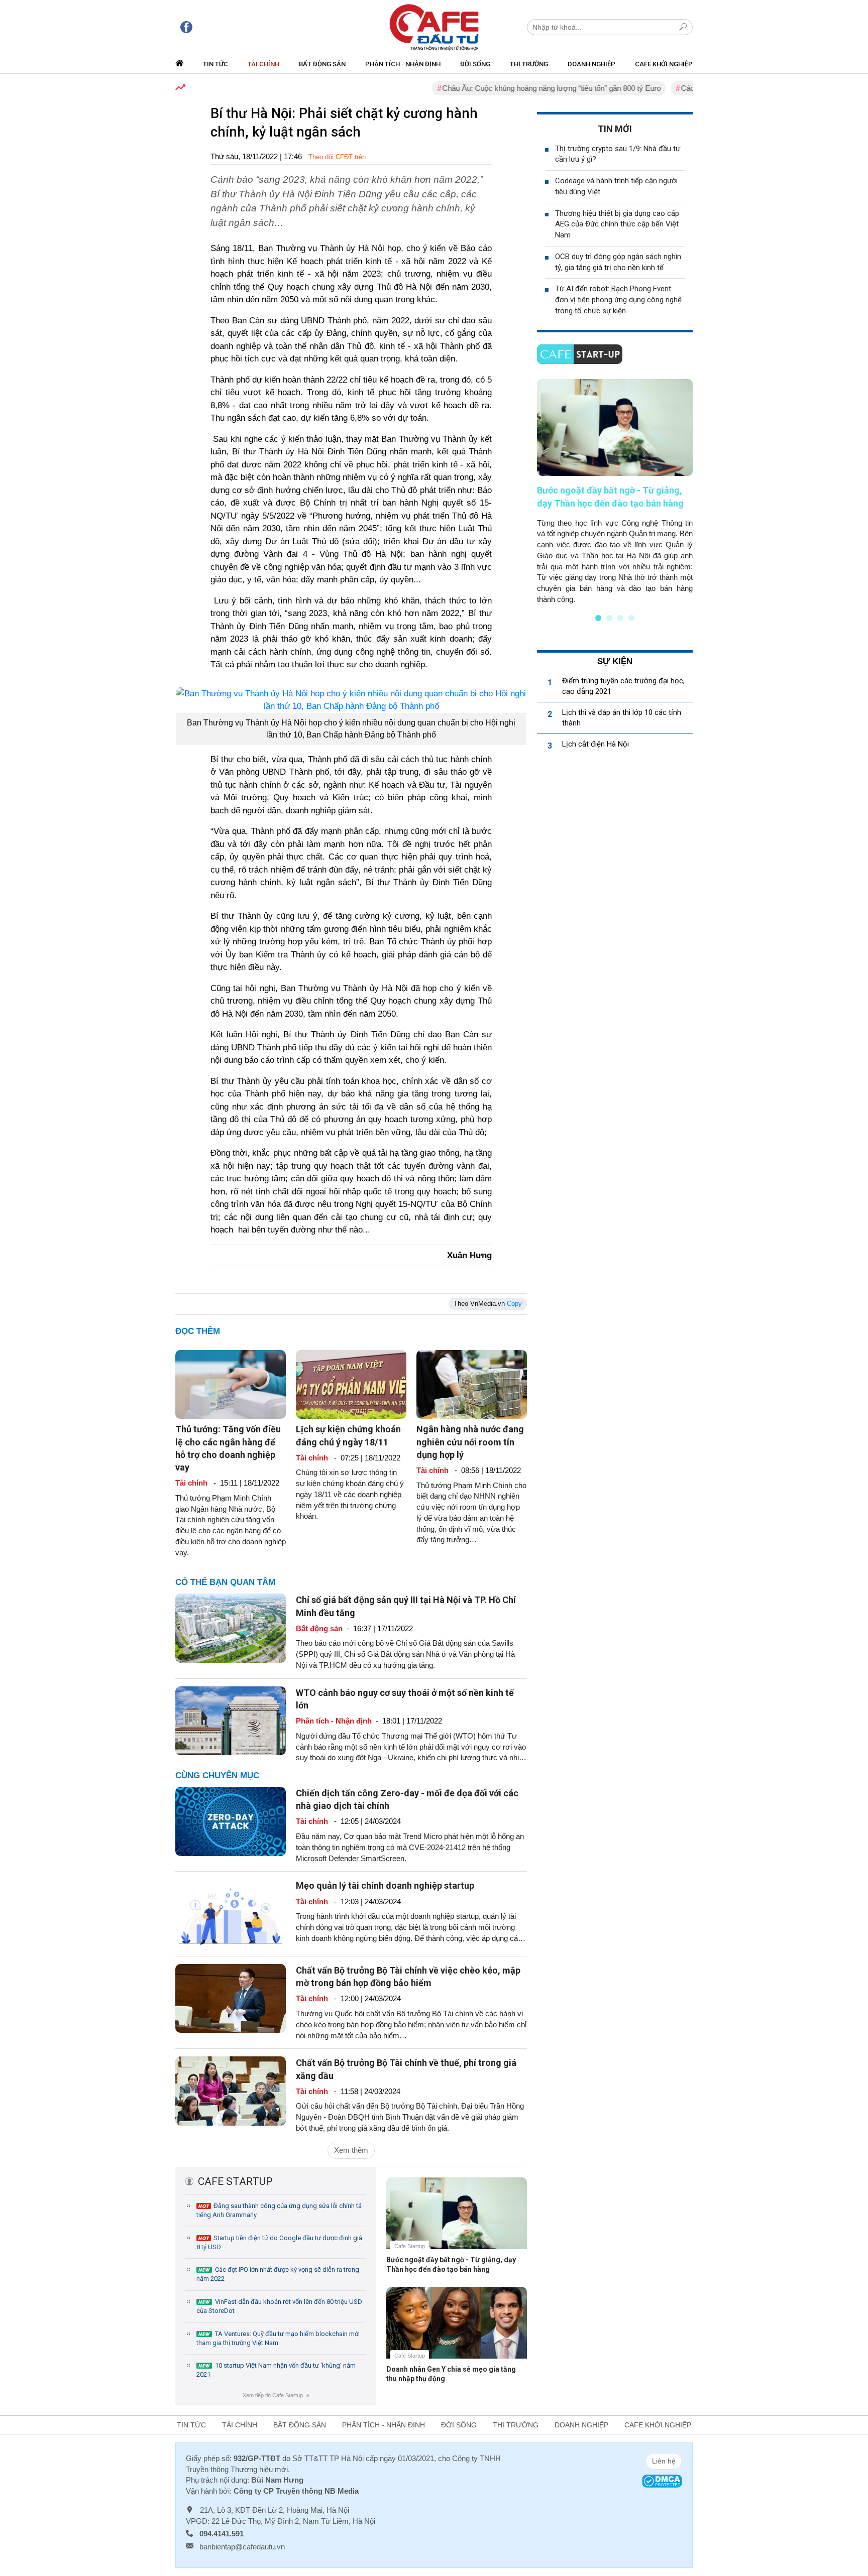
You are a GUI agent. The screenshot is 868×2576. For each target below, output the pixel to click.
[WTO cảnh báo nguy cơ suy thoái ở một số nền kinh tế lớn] (231, 1720)
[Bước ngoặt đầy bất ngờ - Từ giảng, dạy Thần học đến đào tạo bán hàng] (457, 2221)
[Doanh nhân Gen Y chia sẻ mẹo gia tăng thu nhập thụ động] (457, 2330)
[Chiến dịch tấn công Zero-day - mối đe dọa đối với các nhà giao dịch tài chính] (231, 1821)
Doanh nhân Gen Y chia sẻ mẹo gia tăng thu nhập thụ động (451, 2374)
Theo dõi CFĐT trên (337, 157)
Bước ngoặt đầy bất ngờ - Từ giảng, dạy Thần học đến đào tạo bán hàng (451, 2264)
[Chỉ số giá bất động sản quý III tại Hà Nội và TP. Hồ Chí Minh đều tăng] (231, 1627)
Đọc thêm (198, 1331)
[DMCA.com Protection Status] (662, 2480)
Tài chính (263, 64)
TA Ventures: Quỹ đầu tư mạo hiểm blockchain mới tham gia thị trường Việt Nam (278, 2338)
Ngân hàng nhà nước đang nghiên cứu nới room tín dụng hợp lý (470, 1442)
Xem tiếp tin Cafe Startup (276, 2395)
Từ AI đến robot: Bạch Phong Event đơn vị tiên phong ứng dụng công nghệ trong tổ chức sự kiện (618, 300)
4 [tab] (631, 618)
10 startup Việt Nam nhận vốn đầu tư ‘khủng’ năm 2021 (276, 2370)
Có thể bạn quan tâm (225, 1582)
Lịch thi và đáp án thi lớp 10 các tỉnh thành (622, 718)
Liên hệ (664, 2461)
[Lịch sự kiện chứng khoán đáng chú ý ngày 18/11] (351, 1384)
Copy (514, 1304)
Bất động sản (322, 64)
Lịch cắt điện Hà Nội (595, 744)
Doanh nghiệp (591, 64)
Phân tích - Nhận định (403, 64)
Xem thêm (351, 2150)
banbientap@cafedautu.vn (242, 2547)
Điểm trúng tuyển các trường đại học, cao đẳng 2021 (623, 686)
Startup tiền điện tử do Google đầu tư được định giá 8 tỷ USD (279, 2242)
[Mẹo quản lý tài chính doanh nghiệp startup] (231, 1913)
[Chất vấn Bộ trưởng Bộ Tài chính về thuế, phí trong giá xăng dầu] (231, 2090)
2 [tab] (609, 618)
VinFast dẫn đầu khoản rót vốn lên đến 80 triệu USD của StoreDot (279, 2306)
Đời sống (475, 64)
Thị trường (529, 64)
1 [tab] (598, 618)
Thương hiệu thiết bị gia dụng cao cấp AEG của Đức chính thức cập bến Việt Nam (617, 224)
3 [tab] (620, 618)
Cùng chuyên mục (217, 1775)
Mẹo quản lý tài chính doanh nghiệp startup (385, 1885)
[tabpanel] (615, 492)
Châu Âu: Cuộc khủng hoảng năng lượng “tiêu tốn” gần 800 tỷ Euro (507, 88)
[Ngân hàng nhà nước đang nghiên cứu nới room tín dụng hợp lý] (472, 1384)
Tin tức (215, 64)
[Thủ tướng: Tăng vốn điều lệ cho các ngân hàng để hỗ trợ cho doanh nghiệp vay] (231, 1384)
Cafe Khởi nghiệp (664, 64)
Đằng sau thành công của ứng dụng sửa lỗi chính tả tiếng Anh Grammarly (279, 2210)
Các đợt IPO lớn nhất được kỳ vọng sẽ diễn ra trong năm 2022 (278, 2274)
